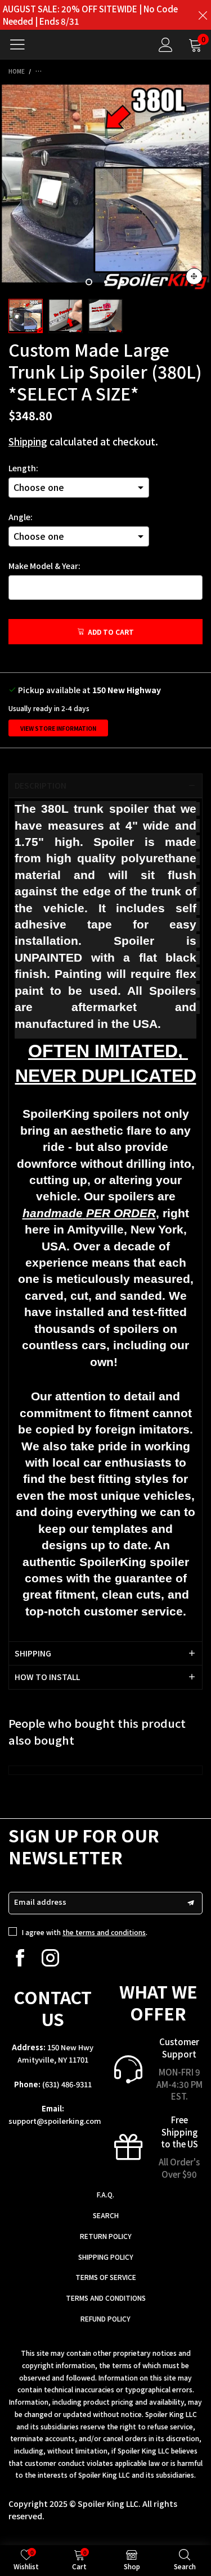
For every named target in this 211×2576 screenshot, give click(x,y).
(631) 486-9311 (67, 2084)
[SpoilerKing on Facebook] (20, 1958)
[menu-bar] (22, 44)
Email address (40, 1902)
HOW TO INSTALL (47, 1677)
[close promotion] (203, 15)
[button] (191, 1903)
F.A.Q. (105, 2194)
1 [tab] (89, 282)
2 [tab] (106, 282)
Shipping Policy (106, 2257)
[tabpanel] (105, 188)
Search (106, 2215)
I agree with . (85, 1932)
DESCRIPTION (41, 785)
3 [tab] (123, 282)
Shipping (28, 441)
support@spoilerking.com (55, 2121)
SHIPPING (33, 1653)
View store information (58, 728)
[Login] (166, 45)
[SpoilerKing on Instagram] (50, 1958)
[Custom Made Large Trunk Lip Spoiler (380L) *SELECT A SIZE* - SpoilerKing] (105, 188)
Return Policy (106, 2236)
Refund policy (105, 2318)
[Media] (194, 276)
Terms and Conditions (106, 2298)
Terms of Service (106, 2277)
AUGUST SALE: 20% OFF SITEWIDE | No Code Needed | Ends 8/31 (90, 15)
